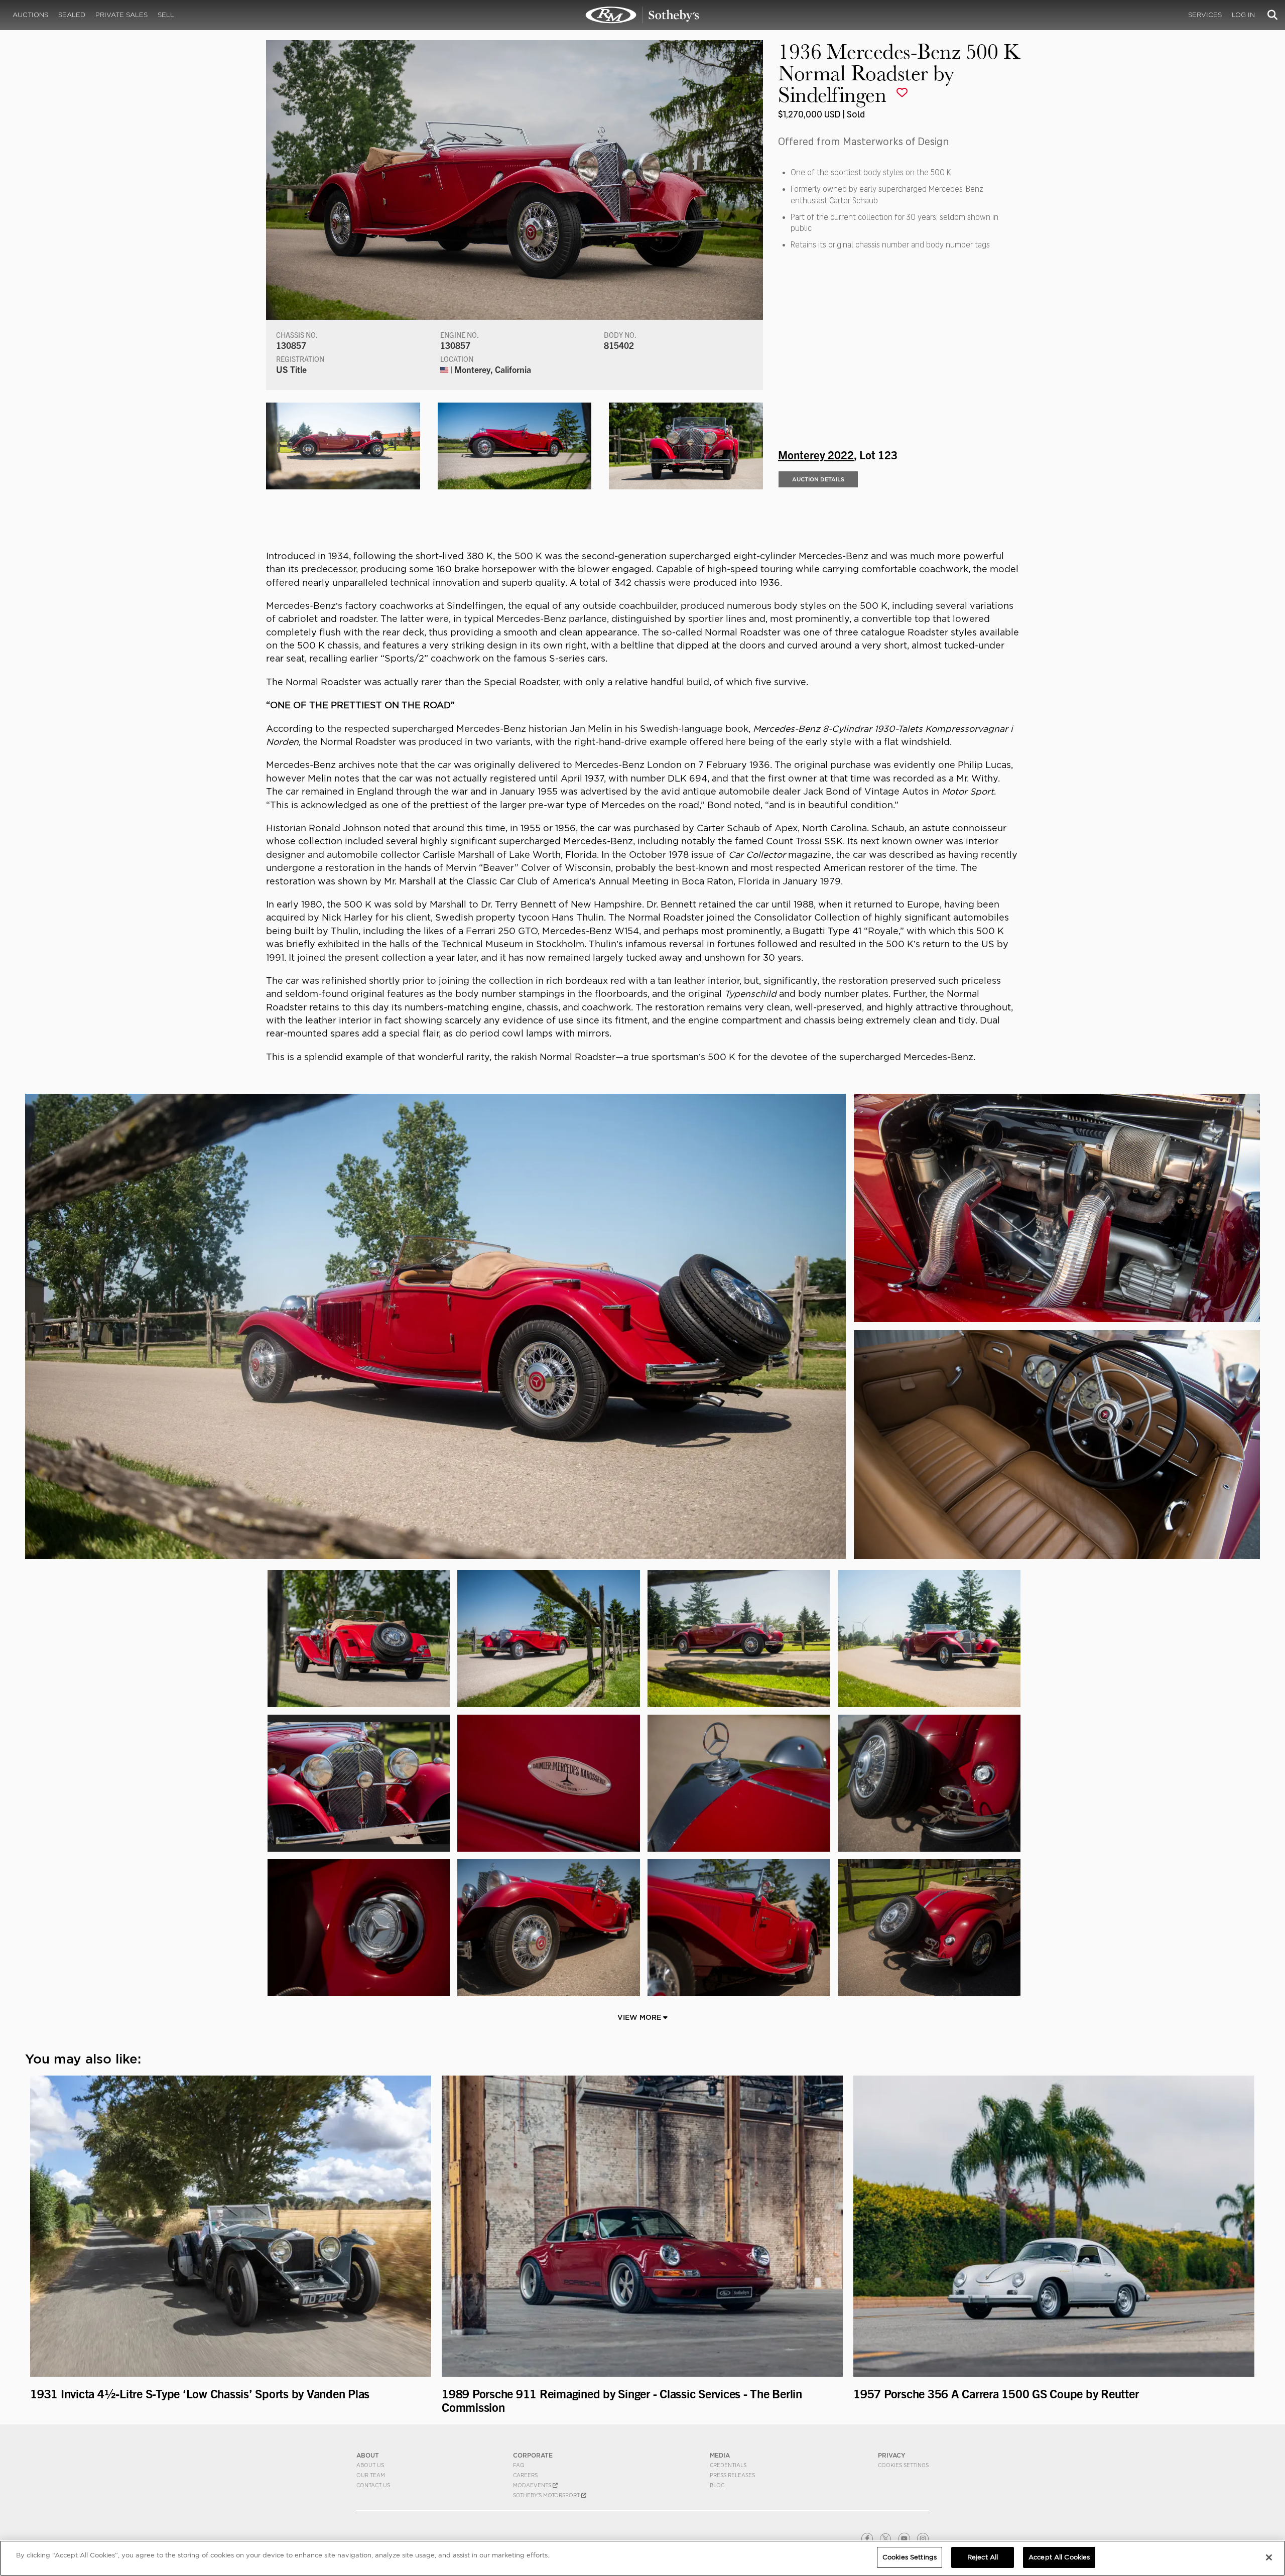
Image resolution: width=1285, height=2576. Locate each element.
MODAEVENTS (533, 2485)
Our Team (371, 2475)
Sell (166, 15)
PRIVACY (892, 2455)
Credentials (728, 2465)
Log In (1243, 15)
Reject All (983, 2557)
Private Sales (121, 15)
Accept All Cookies (1059, 2557)
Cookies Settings (903, 2465)
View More (640, 2017)
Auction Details (818, 479)
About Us (370, 2465)
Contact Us (373, 2485)
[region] (642, 2558)
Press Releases (732, 2475)
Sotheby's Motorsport (547, 2495)
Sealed (72, 15)
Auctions (30, 15)
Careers (525, 2475)
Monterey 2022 (816, 454)
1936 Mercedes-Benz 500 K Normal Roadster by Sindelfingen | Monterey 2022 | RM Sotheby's (642, 15)
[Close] (1269, 2557)
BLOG (717, 2485)
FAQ (519, 2465)
